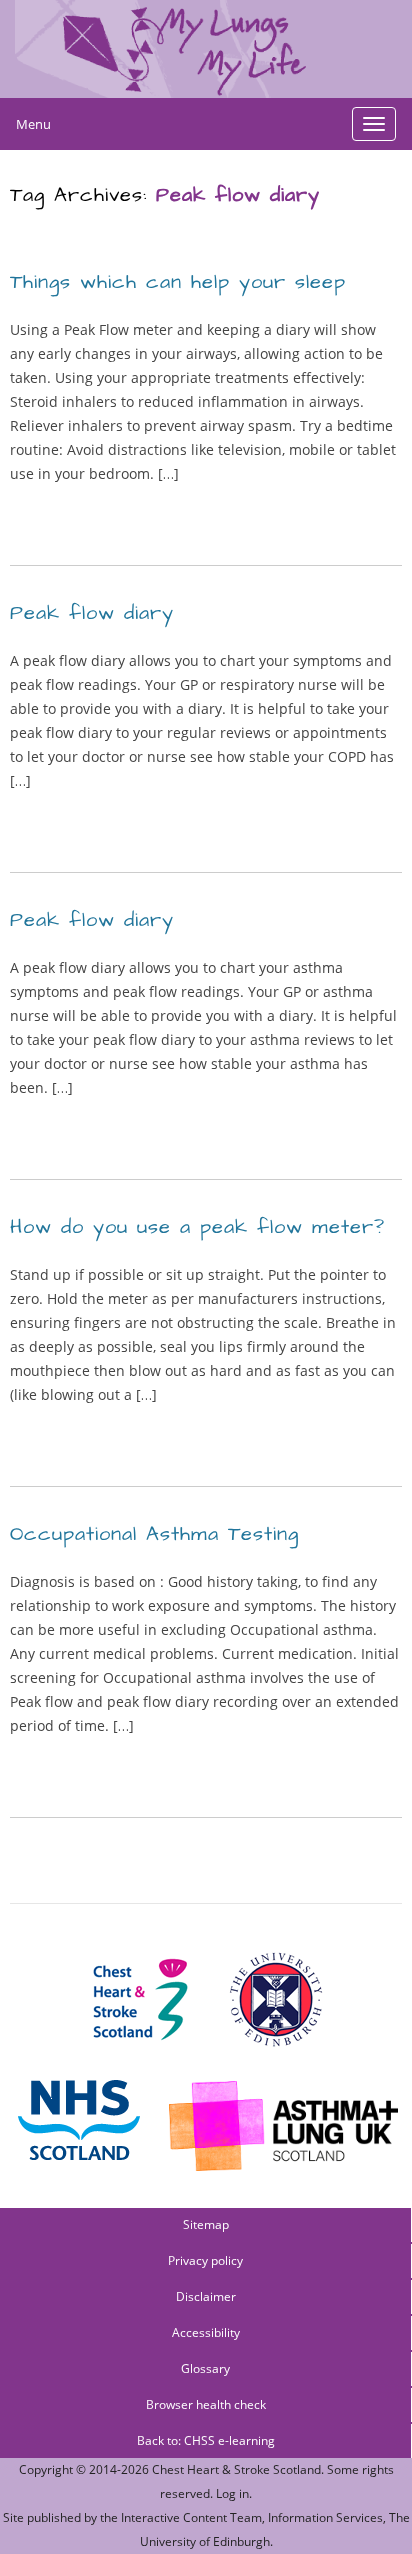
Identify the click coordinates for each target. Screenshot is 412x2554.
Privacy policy (205, 2260)
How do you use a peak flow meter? (197, 1227)
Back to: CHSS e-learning (206, 2440)
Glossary (205, 2368)
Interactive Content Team (191, 2517)
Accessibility (206, 2332)
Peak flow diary (92, 613)
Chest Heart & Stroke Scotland (236, 2469)
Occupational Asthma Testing (154, 1534)
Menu (33, 124)
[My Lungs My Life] (206, 49)
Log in (232, 2493)
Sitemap (206, 2224)
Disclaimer (206, 2296)
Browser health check (206, 2404)
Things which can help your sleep (178, 282)
